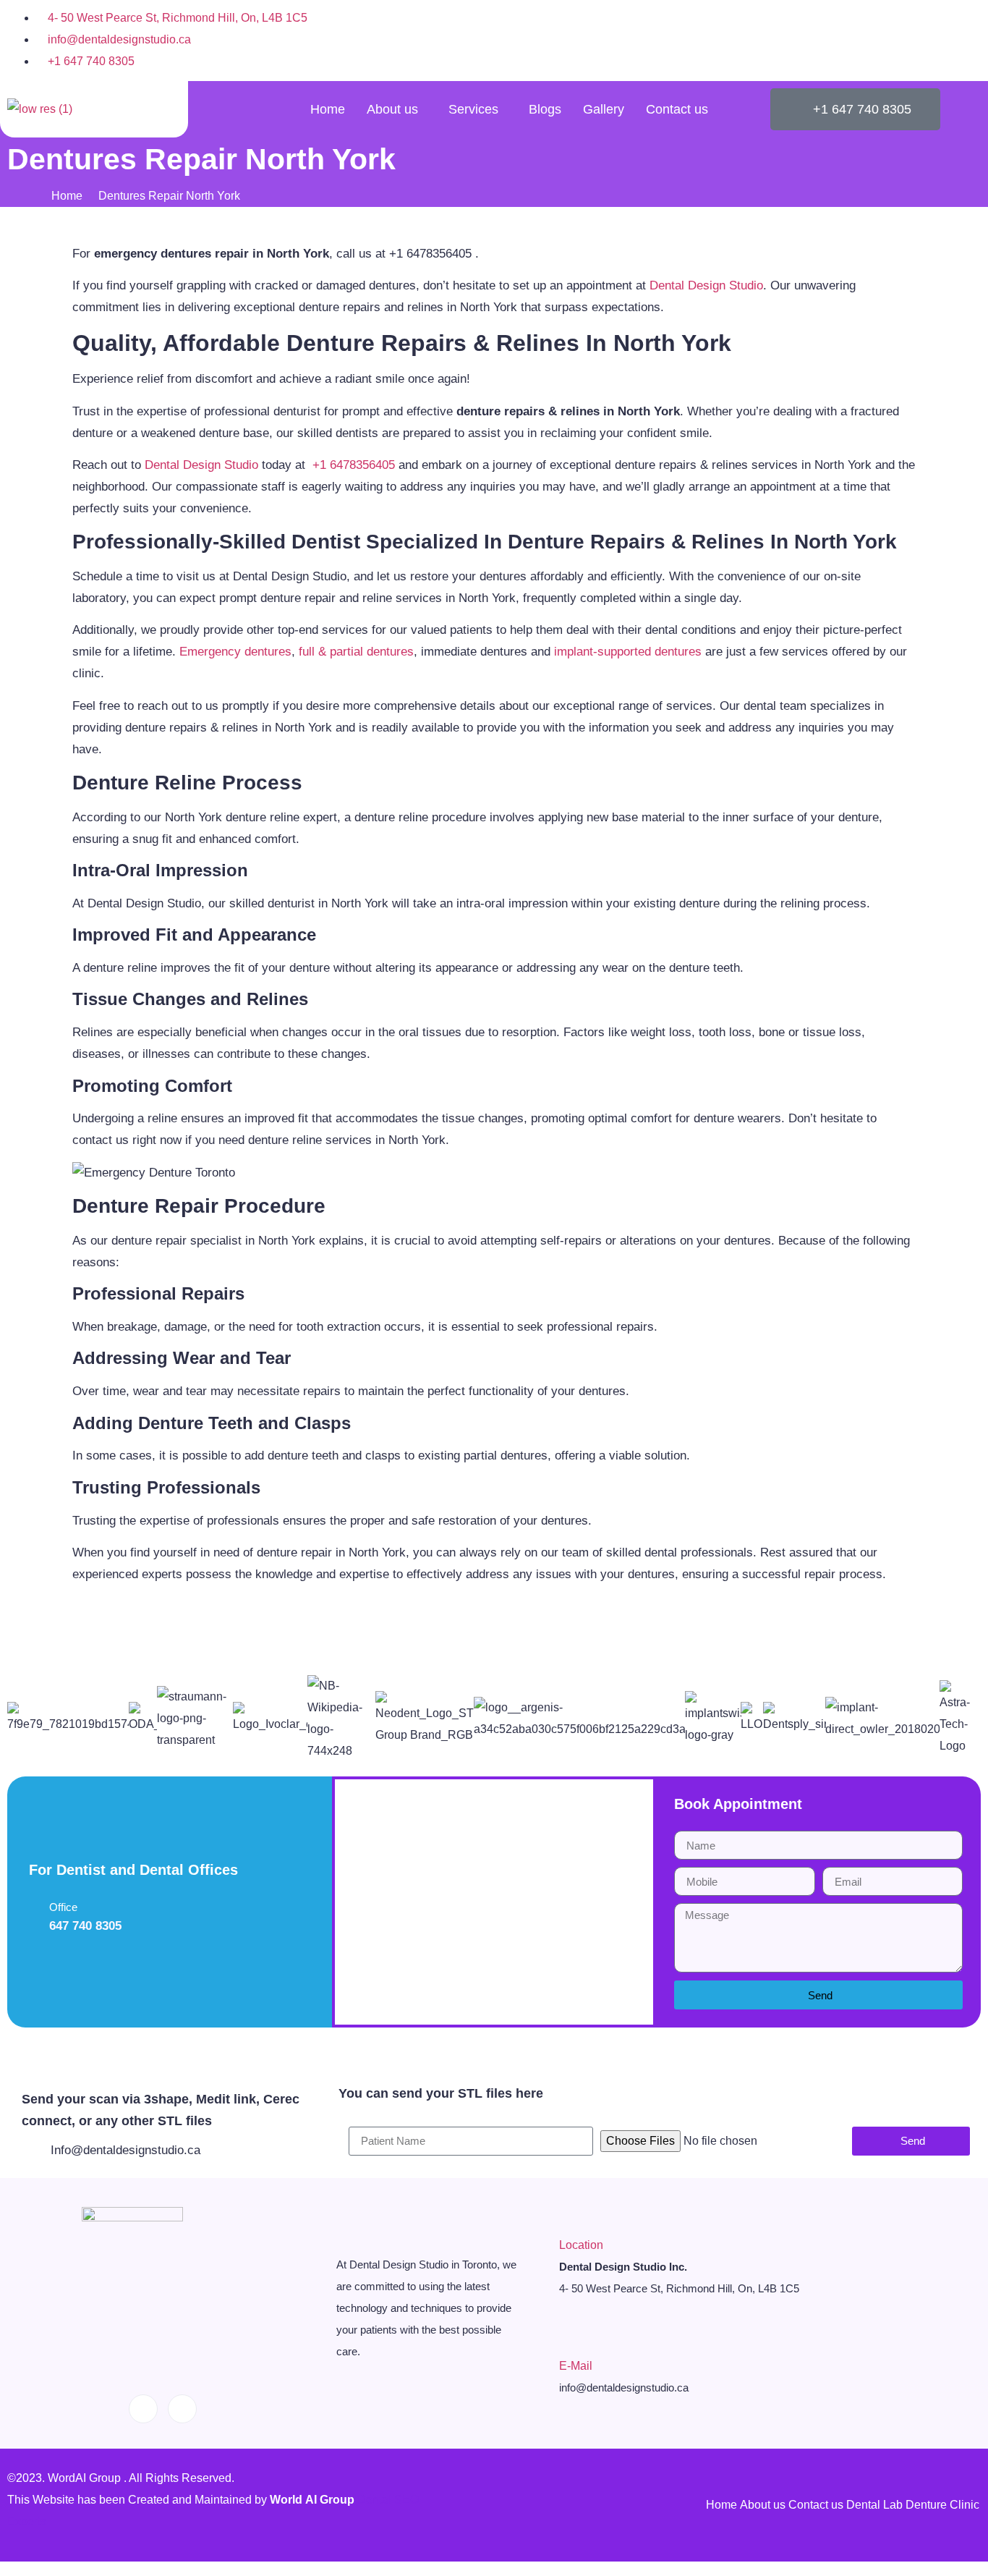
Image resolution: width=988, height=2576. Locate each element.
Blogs (545, 109)
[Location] (567, 2219)
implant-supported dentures (628, 652)
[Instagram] (966, 40)
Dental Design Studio (706, 285)
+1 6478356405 (354, 465)
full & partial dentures (356, 652)
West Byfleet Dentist (59, 2038)
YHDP (373, 1902)
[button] (14, 1719)
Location (581, 2245)
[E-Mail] (567, 2340)
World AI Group (314, 2500)
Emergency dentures (235, 652)
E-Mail (576, 2366)
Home (328, 109)
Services (473, 109)
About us (392, 109)
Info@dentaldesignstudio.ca (125, 2150)
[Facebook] (934, 40)
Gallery (604, 109)
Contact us (677, 109)
